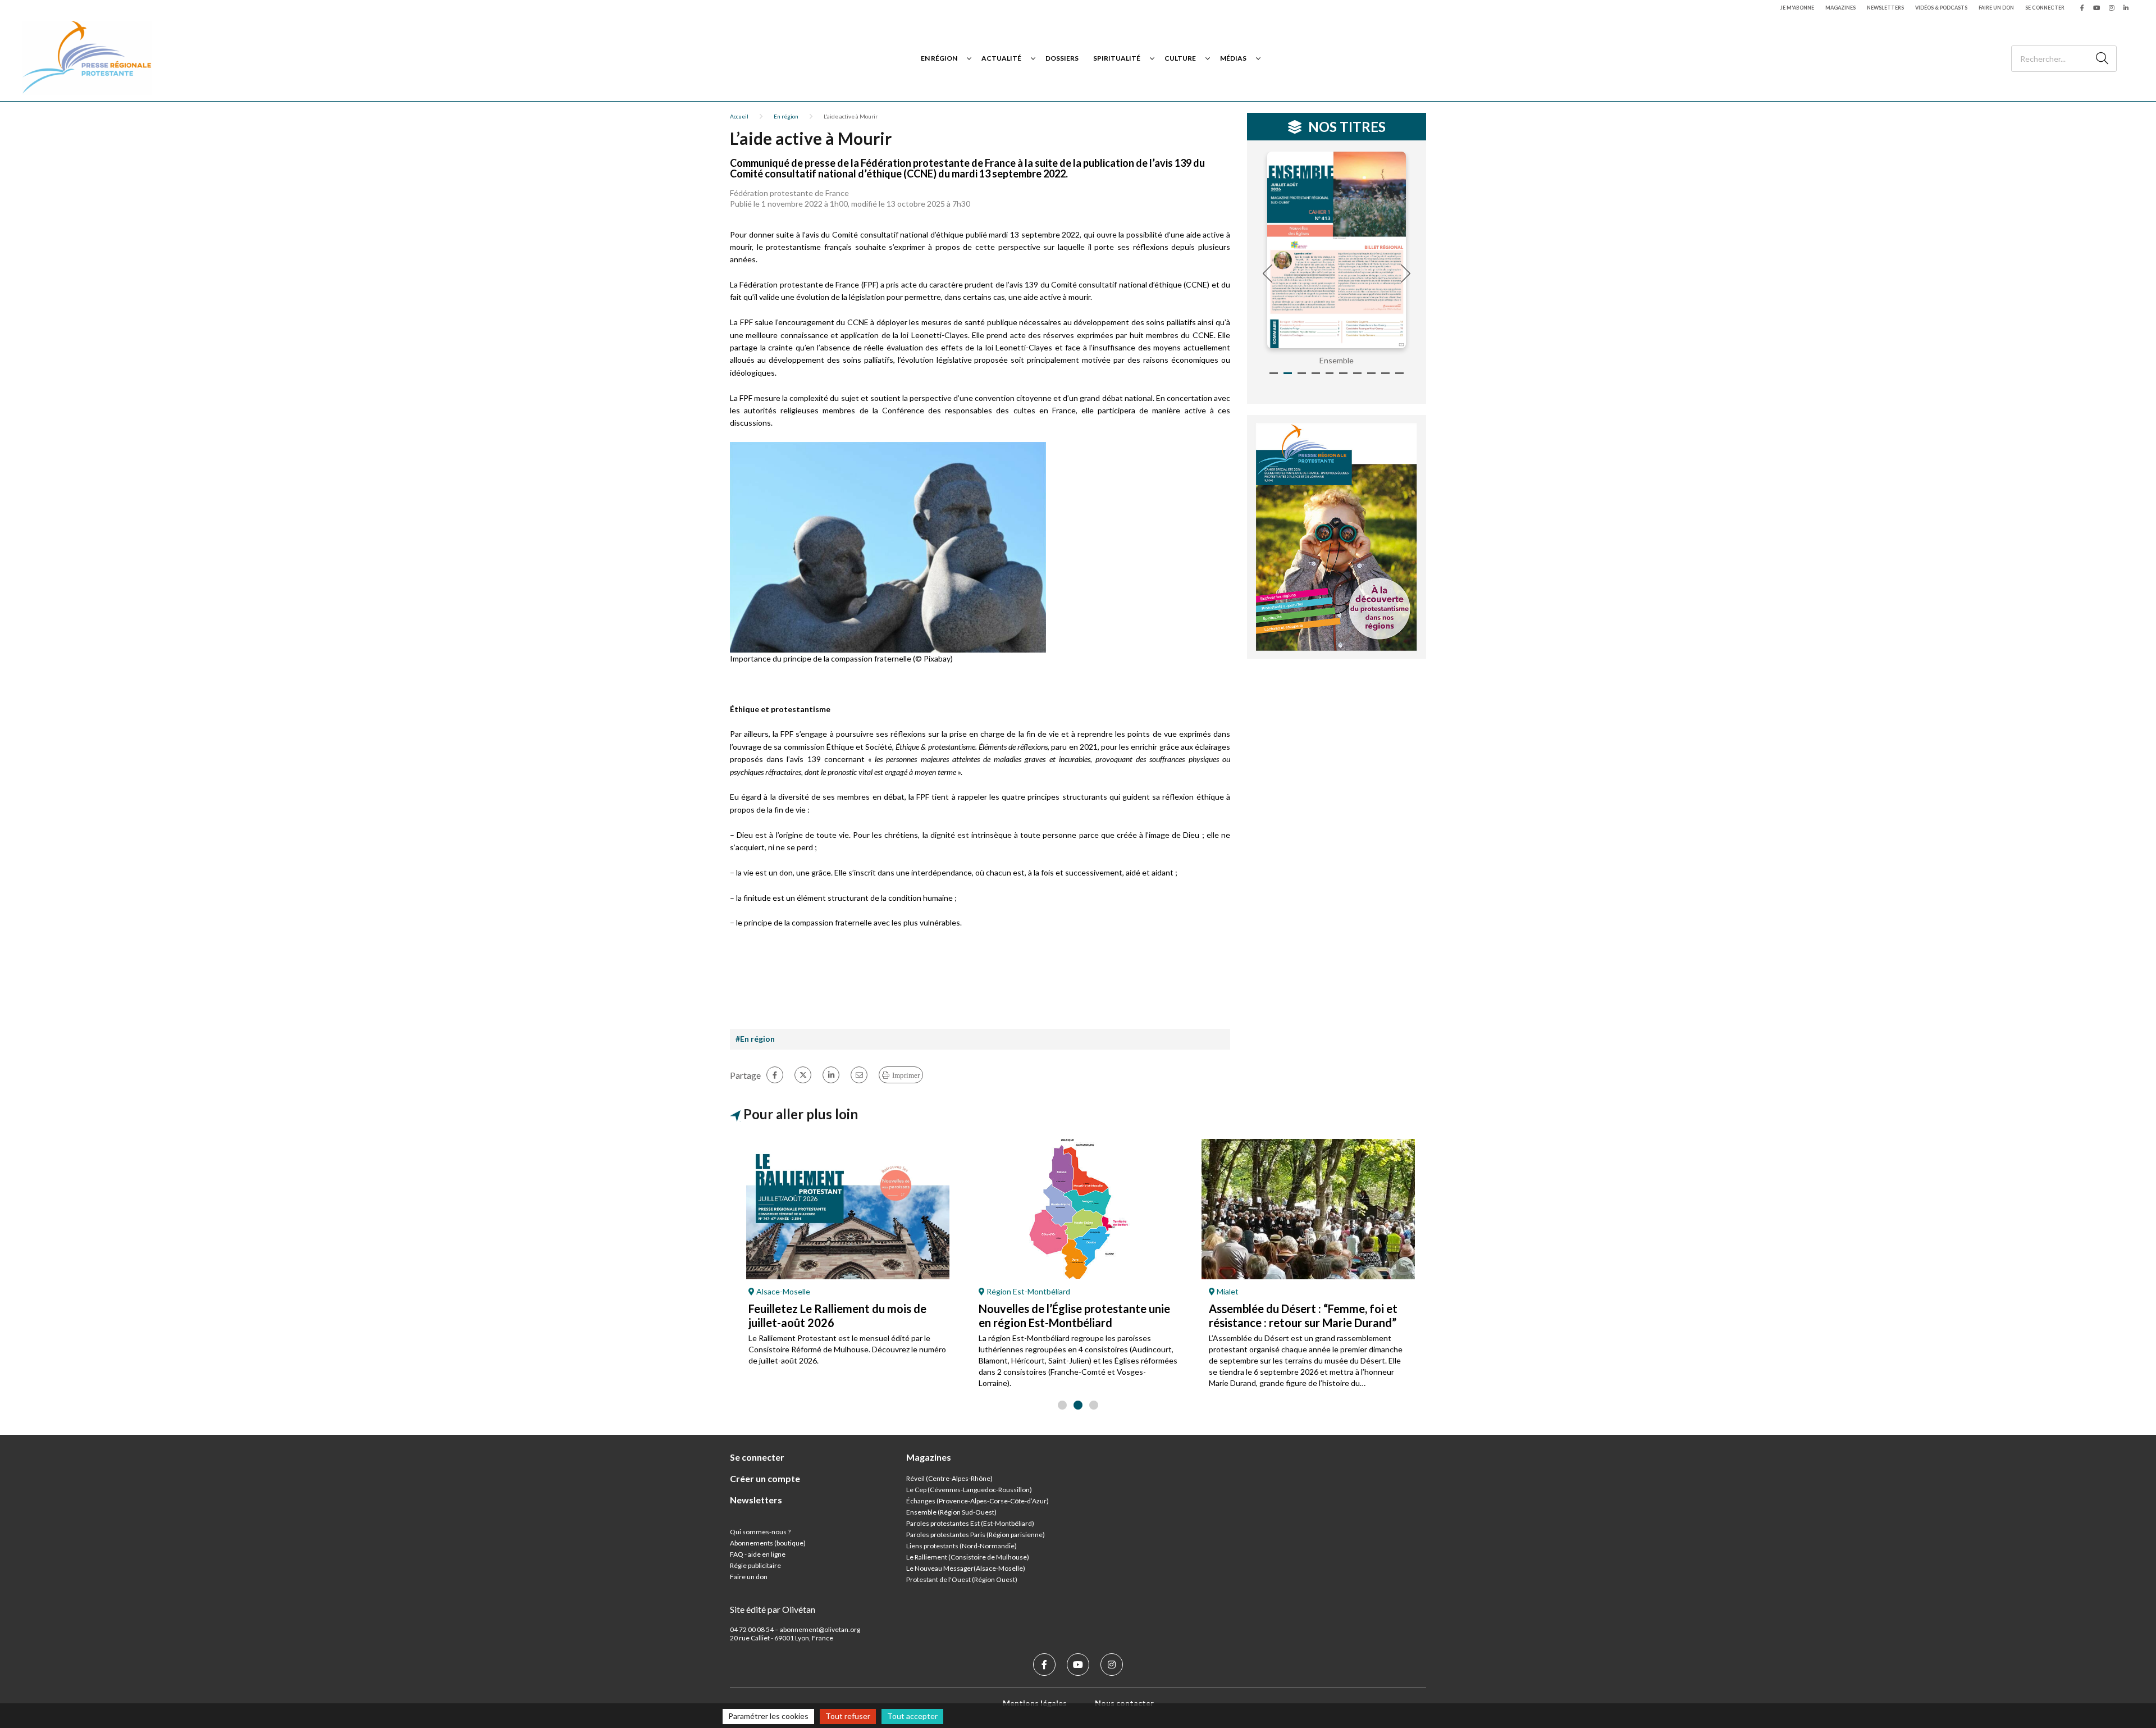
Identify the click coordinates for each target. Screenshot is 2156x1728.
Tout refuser (848, 1716)
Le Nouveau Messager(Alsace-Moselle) (966, 1568)
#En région (755, 1039)
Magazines (1840, 8)
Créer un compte (765, 1478)
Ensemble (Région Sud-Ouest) (951, 1512)
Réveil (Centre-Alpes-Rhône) (949, 1478)
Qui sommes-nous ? (760, 1532)
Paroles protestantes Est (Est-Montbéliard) (970, 1523)
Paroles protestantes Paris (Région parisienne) (976, 1535)
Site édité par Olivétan (773, 1609)
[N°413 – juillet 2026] (1337, 250)
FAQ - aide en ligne (758, 1554)
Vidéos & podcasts (1941, 8)
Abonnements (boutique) (768, 1543)
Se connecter (2045, 8)
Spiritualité (1117, 58)
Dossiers (1062, 58)
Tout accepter (912, 1716)
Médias (1233, 58)
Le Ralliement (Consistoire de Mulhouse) (968, 1557)
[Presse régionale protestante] (87, 58)
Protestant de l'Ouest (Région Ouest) (962, 1579)
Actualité (1001, 58)
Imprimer (906, 1075)
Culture (1180, 58)
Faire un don (1996, 8)
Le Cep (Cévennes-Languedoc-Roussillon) (969, 1490)
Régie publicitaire (755, 1565)
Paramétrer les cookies (768, 1716)
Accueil (739, 116)
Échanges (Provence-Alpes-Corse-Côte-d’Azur (976, 1501)
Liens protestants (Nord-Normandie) (961, 1546)
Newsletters (1885, 8)
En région (939, 58)
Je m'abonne (1797, 8)
